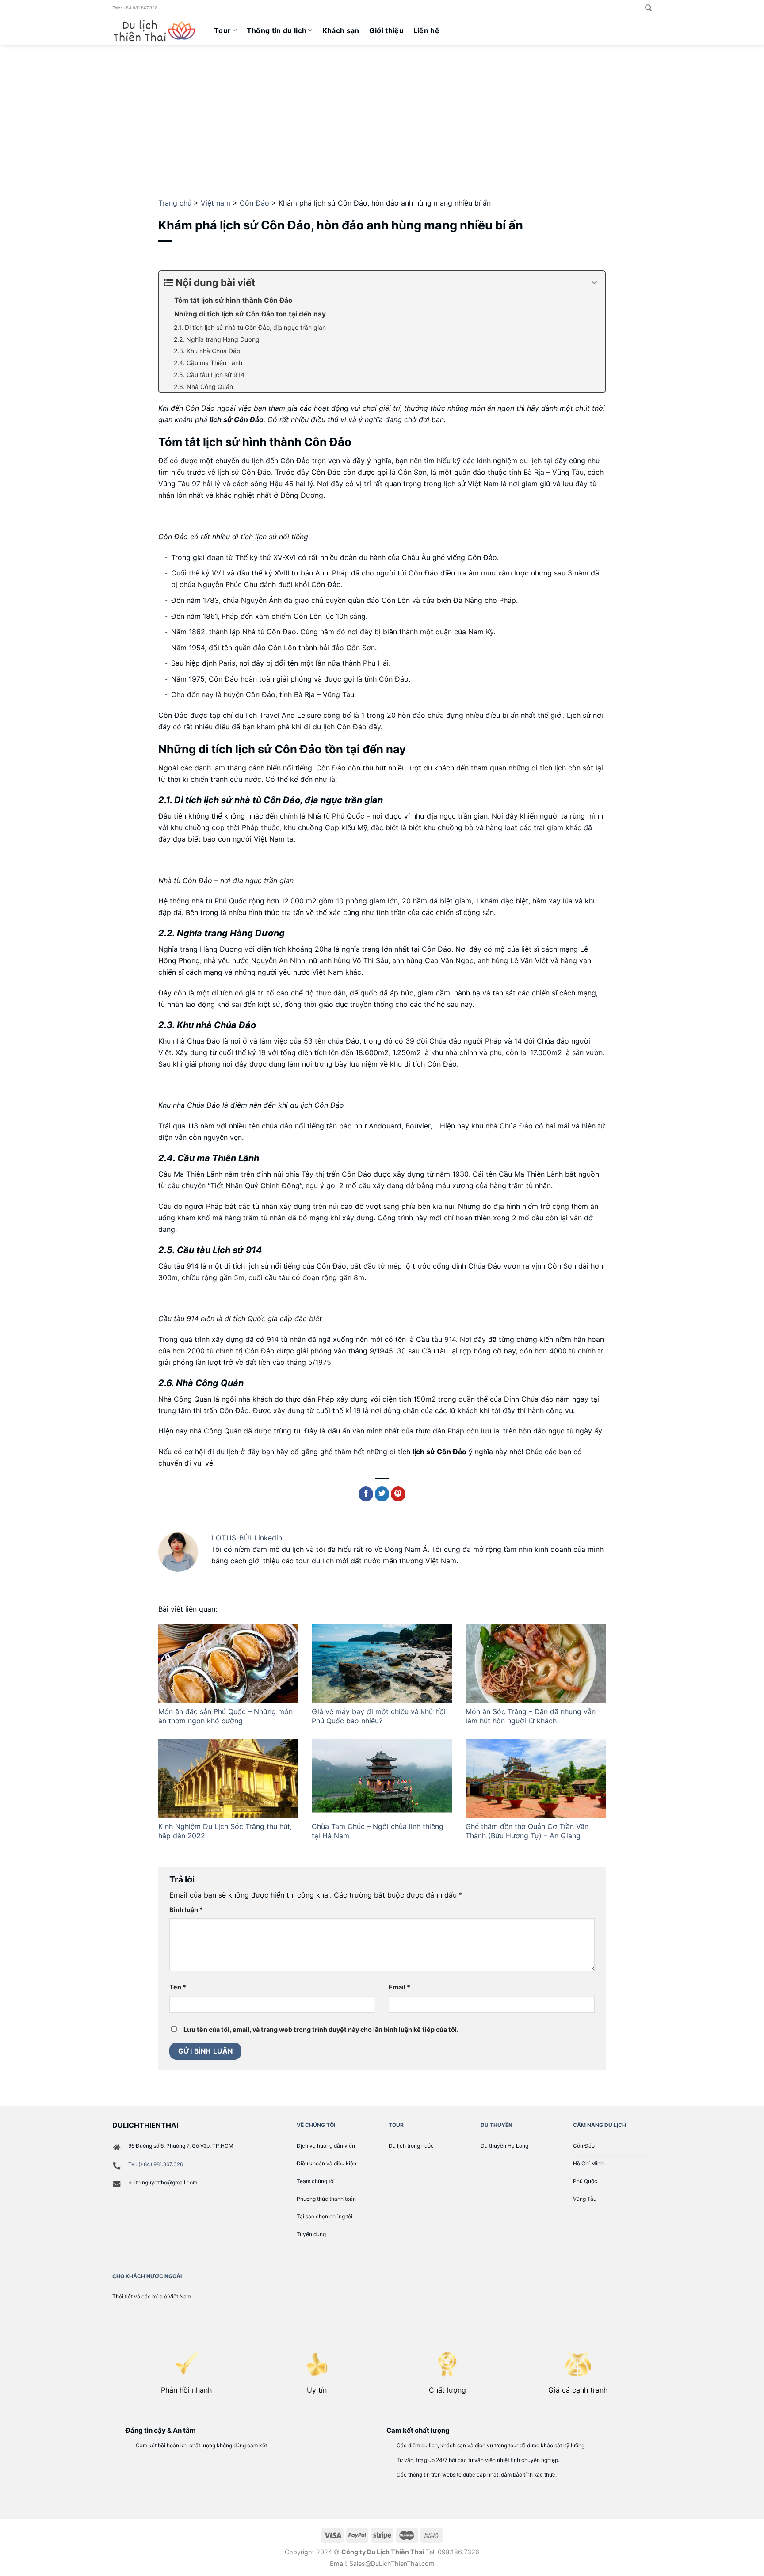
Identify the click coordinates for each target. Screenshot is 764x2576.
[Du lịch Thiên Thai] (157, 30)
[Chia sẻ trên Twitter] (382, 1494)
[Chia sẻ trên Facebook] (366, 1494)
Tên (178, 1987)
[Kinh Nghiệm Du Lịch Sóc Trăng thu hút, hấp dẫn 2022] (228, 1778)
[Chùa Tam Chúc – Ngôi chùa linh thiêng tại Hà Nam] (382, 1778)
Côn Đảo (254, 203)
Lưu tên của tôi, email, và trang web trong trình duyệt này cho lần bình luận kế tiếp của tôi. (321, 2029)
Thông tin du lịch (277, 30)
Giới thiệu (386, 30)
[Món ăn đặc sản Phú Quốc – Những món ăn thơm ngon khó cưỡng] (228, 1663)
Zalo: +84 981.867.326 (135, 8)
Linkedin (268, 1538)
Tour (222, 30)
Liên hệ (426, 30)
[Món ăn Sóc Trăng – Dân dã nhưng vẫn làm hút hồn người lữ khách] (536, 1663)
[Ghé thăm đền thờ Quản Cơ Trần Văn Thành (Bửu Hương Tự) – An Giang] (536, 1778)
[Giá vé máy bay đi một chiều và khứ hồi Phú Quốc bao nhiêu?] (382, 1663)
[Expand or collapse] (595, 283)
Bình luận (186, 1910)
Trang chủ (175, 203)
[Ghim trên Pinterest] (398, 1494)
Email (399, 1987)
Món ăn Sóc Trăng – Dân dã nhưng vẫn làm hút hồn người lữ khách (531, 1716)
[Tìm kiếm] (648, 8)
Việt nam (216, 203)
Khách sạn (341, 30)
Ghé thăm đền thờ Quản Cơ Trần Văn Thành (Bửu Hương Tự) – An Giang (527, 1831)
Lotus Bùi (233, 1538)
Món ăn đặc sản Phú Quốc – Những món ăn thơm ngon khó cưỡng (225, 1716)
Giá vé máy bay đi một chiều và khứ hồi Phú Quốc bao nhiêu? (379, 1716)
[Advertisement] (382, 111)
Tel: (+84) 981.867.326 (156, 2164)
